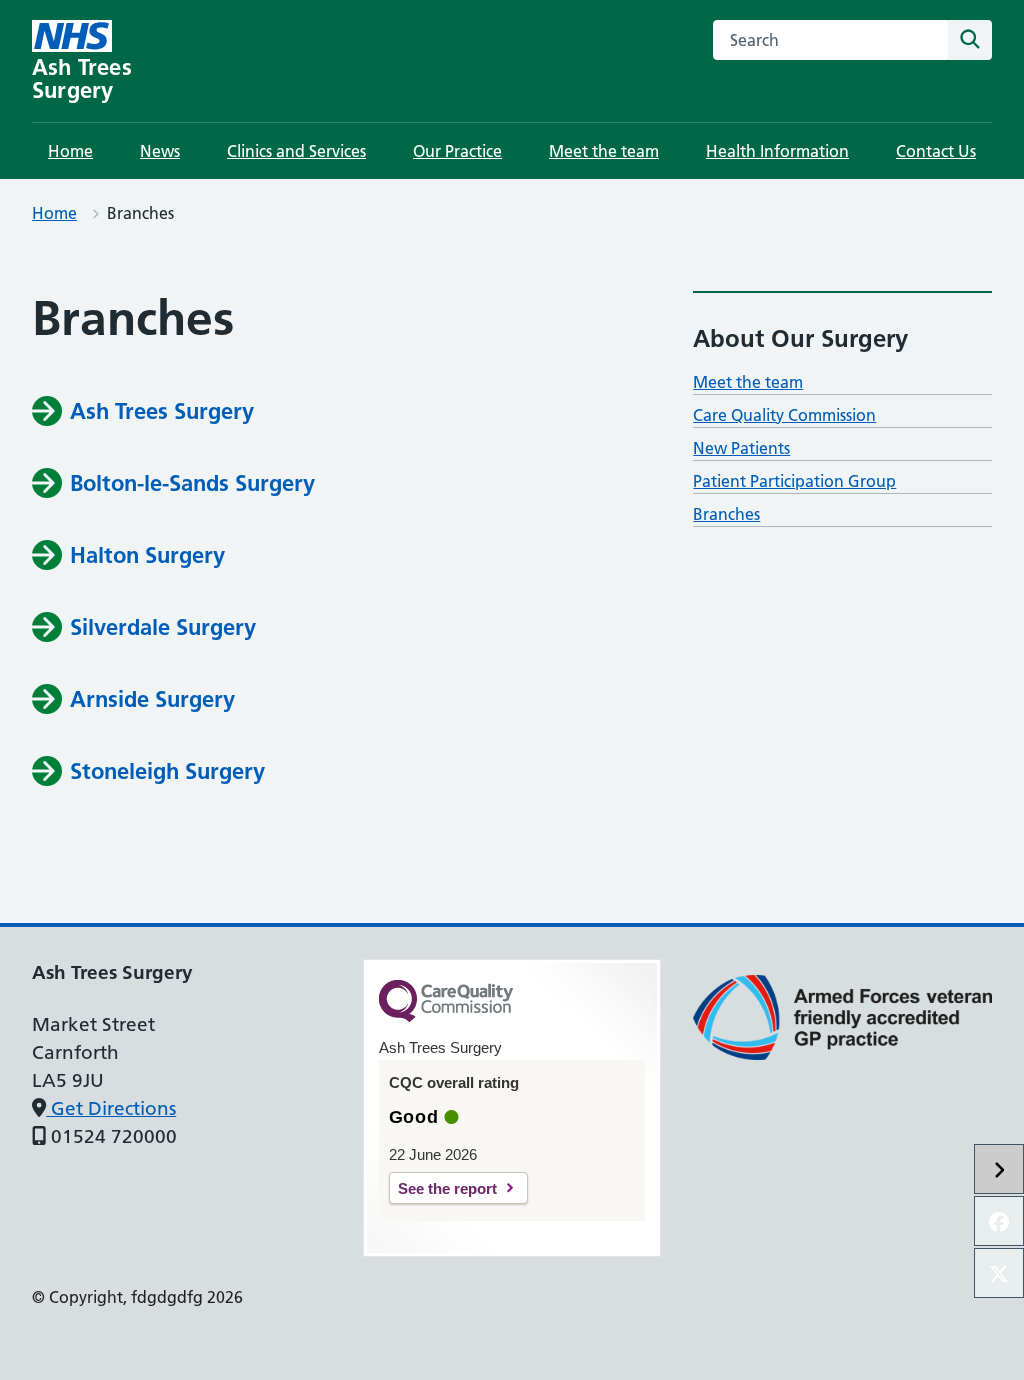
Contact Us (936, 151)
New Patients (741, 448)
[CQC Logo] (446, 1017)
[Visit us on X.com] (999, 1273)
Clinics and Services (296, 151)
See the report (447, 1188)
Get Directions (111, 1108)
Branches (726, 514)
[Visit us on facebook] (999, 1221)
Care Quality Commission (784, 415)
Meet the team (604, 151)
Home (70, 151)
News (160, 151)
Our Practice (457, 151)
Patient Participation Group (794, 481)
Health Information (777, 151)
